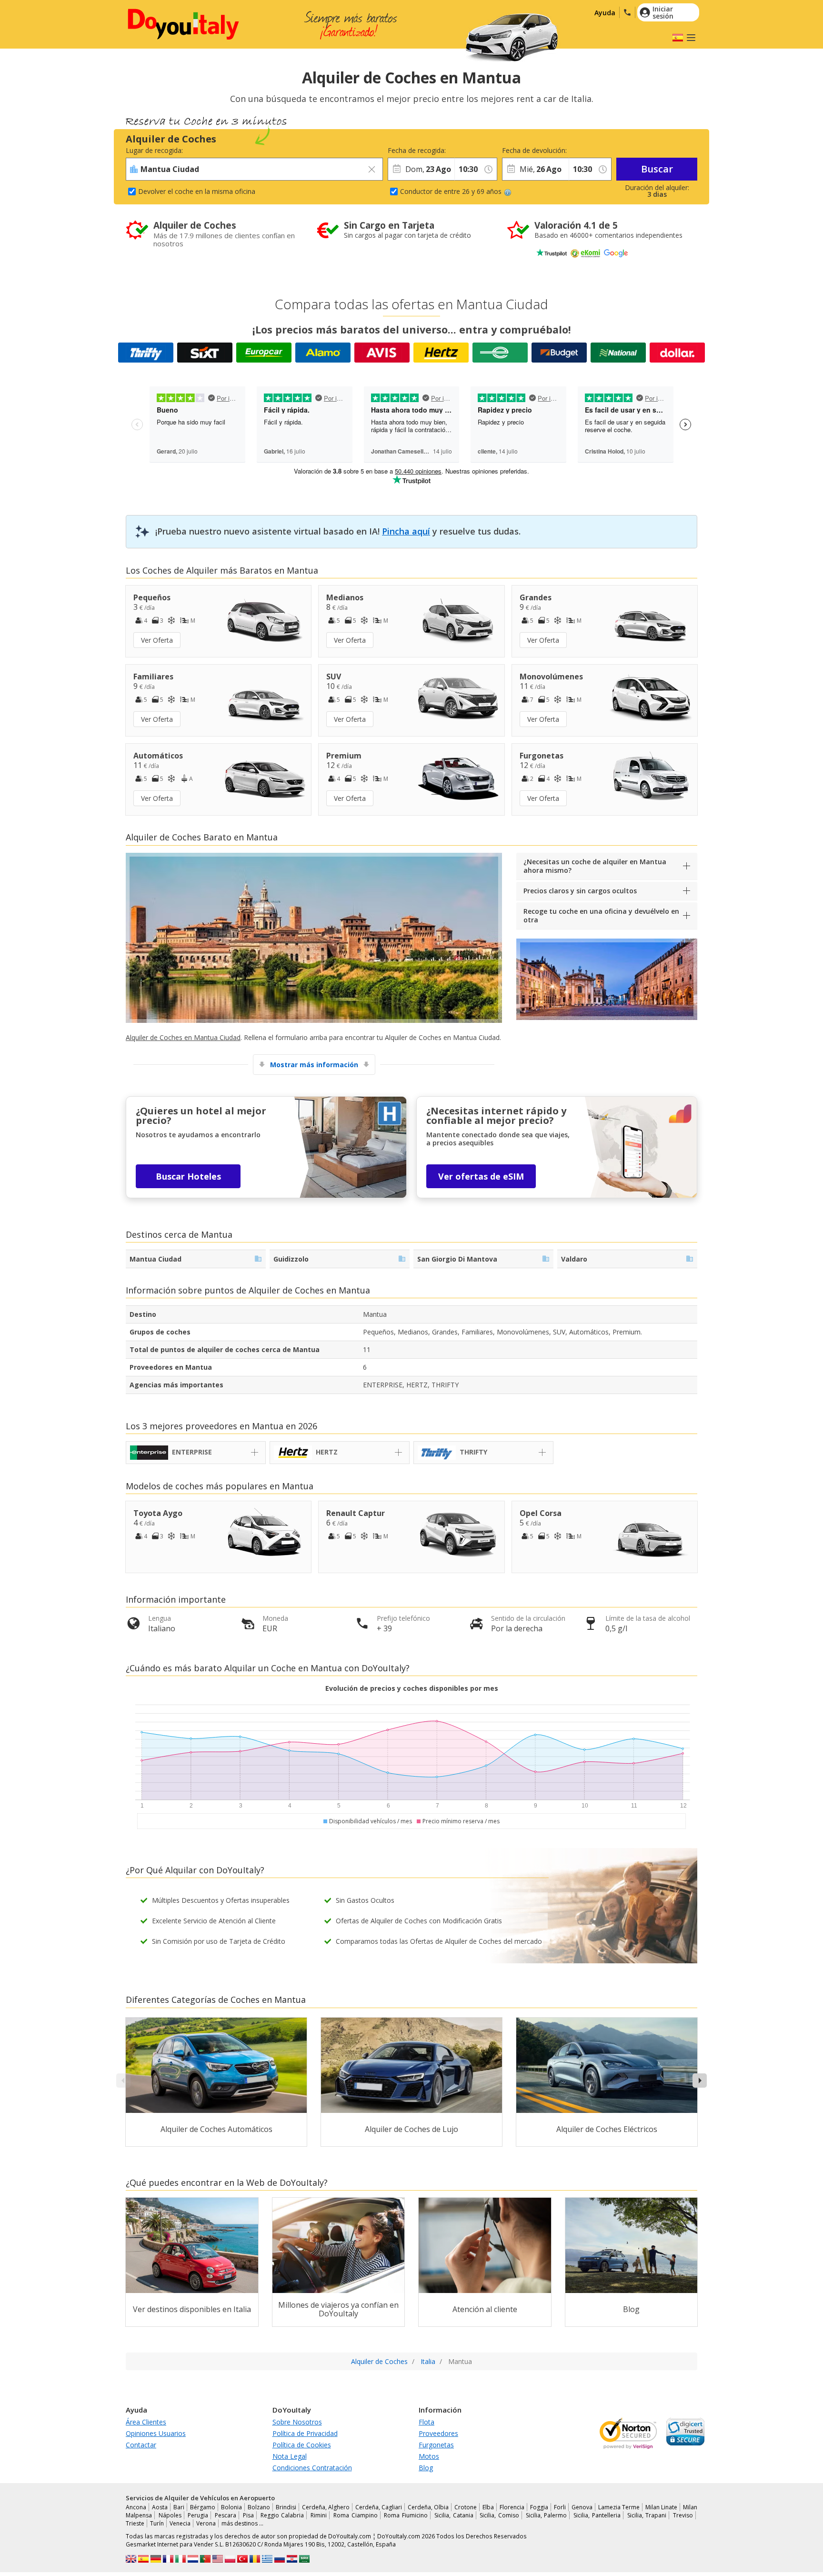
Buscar (657, 169)
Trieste (135, 2523)
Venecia (180, 2523)
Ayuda (605, 13)
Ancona (136, 2507)
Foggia (539, 2507)
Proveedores (438, 2433)
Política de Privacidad (305, 2433)
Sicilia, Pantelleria (597, 2515)
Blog (426, 2468)
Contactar (141, 2445)
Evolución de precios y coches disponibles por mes (412, 1688)
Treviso (683, 2515)
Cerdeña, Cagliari (379, 2507)
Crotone (466, 2507)
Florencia (512, 2507)
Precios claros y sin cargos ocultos (580, 891)
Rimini (319, 2515)
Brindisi (286, 2507)
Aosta (160, 2507)
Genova (582, 2507)
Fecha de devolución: (534, 150)
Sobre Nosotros (297, 2422)
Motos (429, 2456)
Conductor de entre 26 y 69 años (451, 191)
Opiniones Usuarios (156, 2433)
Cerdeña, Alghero (326, 2507)
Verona (206, 2523)
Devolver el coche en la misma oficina (197, 191)
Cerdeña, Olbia (428, 2507)
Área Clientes (146, 2422)
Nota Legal (290, 2456)
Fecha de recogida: (417, 150)
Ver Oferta (157, 640)
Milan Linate (661, 2507)
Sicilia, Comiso (499, 2515)
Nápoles (170, 2515)
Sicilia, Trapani (647, 2515)
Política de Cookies (302, 2445)
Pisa (248, 2515)
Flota (427, 2422)
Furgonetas (436, 2445)
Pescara (226, 2515)
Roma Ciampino (356, 2515)
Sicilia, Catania (454, 2515)
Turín (157, 2523)
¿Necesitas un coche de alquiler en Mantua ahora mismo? (595, 866)
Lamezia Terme (619, 2507)
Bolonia (231, 2507)
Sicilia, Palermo (547, 2515)
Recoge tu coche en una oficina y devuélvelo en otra (601, 915)
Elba (488, 2507)
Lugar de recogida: (154, 150)
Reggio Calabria (282, 2515)
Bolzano (259, 2507)
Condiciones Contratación (312, 2468)
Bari (179, 2507)
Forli (560, 2507)
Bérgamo (203, 2507)
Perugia (198, 2515)
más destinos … (242, 2523)
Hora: (463, 150)
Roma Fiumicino (406, 2515)
